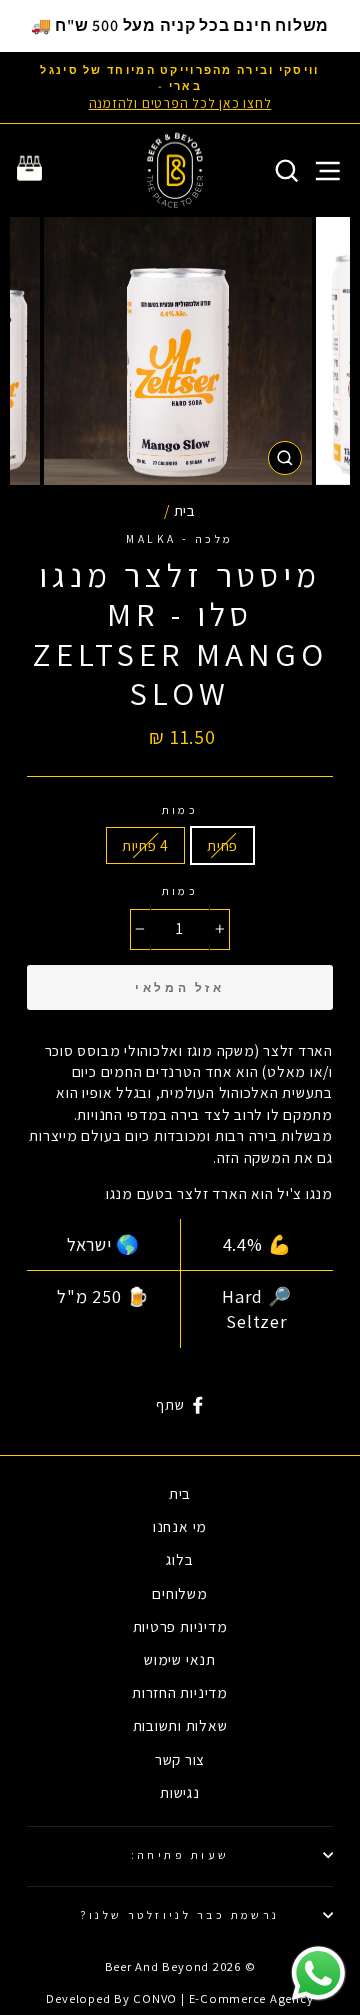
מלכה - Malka (179, 538)
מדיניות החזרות (180, 1692)
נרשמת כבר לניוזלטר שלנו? (180, 1914)
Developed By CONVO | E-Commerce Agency (179, 1998)
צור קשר (180, 1759)
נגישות (180, 1792)
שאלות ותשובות (180, 1725)
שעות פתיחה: (180, 1854)
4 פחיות (145, 845)
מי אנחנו (180, 1526)
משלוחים (179, 1593)
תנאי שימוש (180, 1659)
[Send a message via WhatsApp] (318, 1973)
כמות (180, 809)
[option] (180, 87)
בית (185, 510)
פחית (222, 845)
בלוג (179, 1559)
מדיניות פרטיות (180, 1626)
